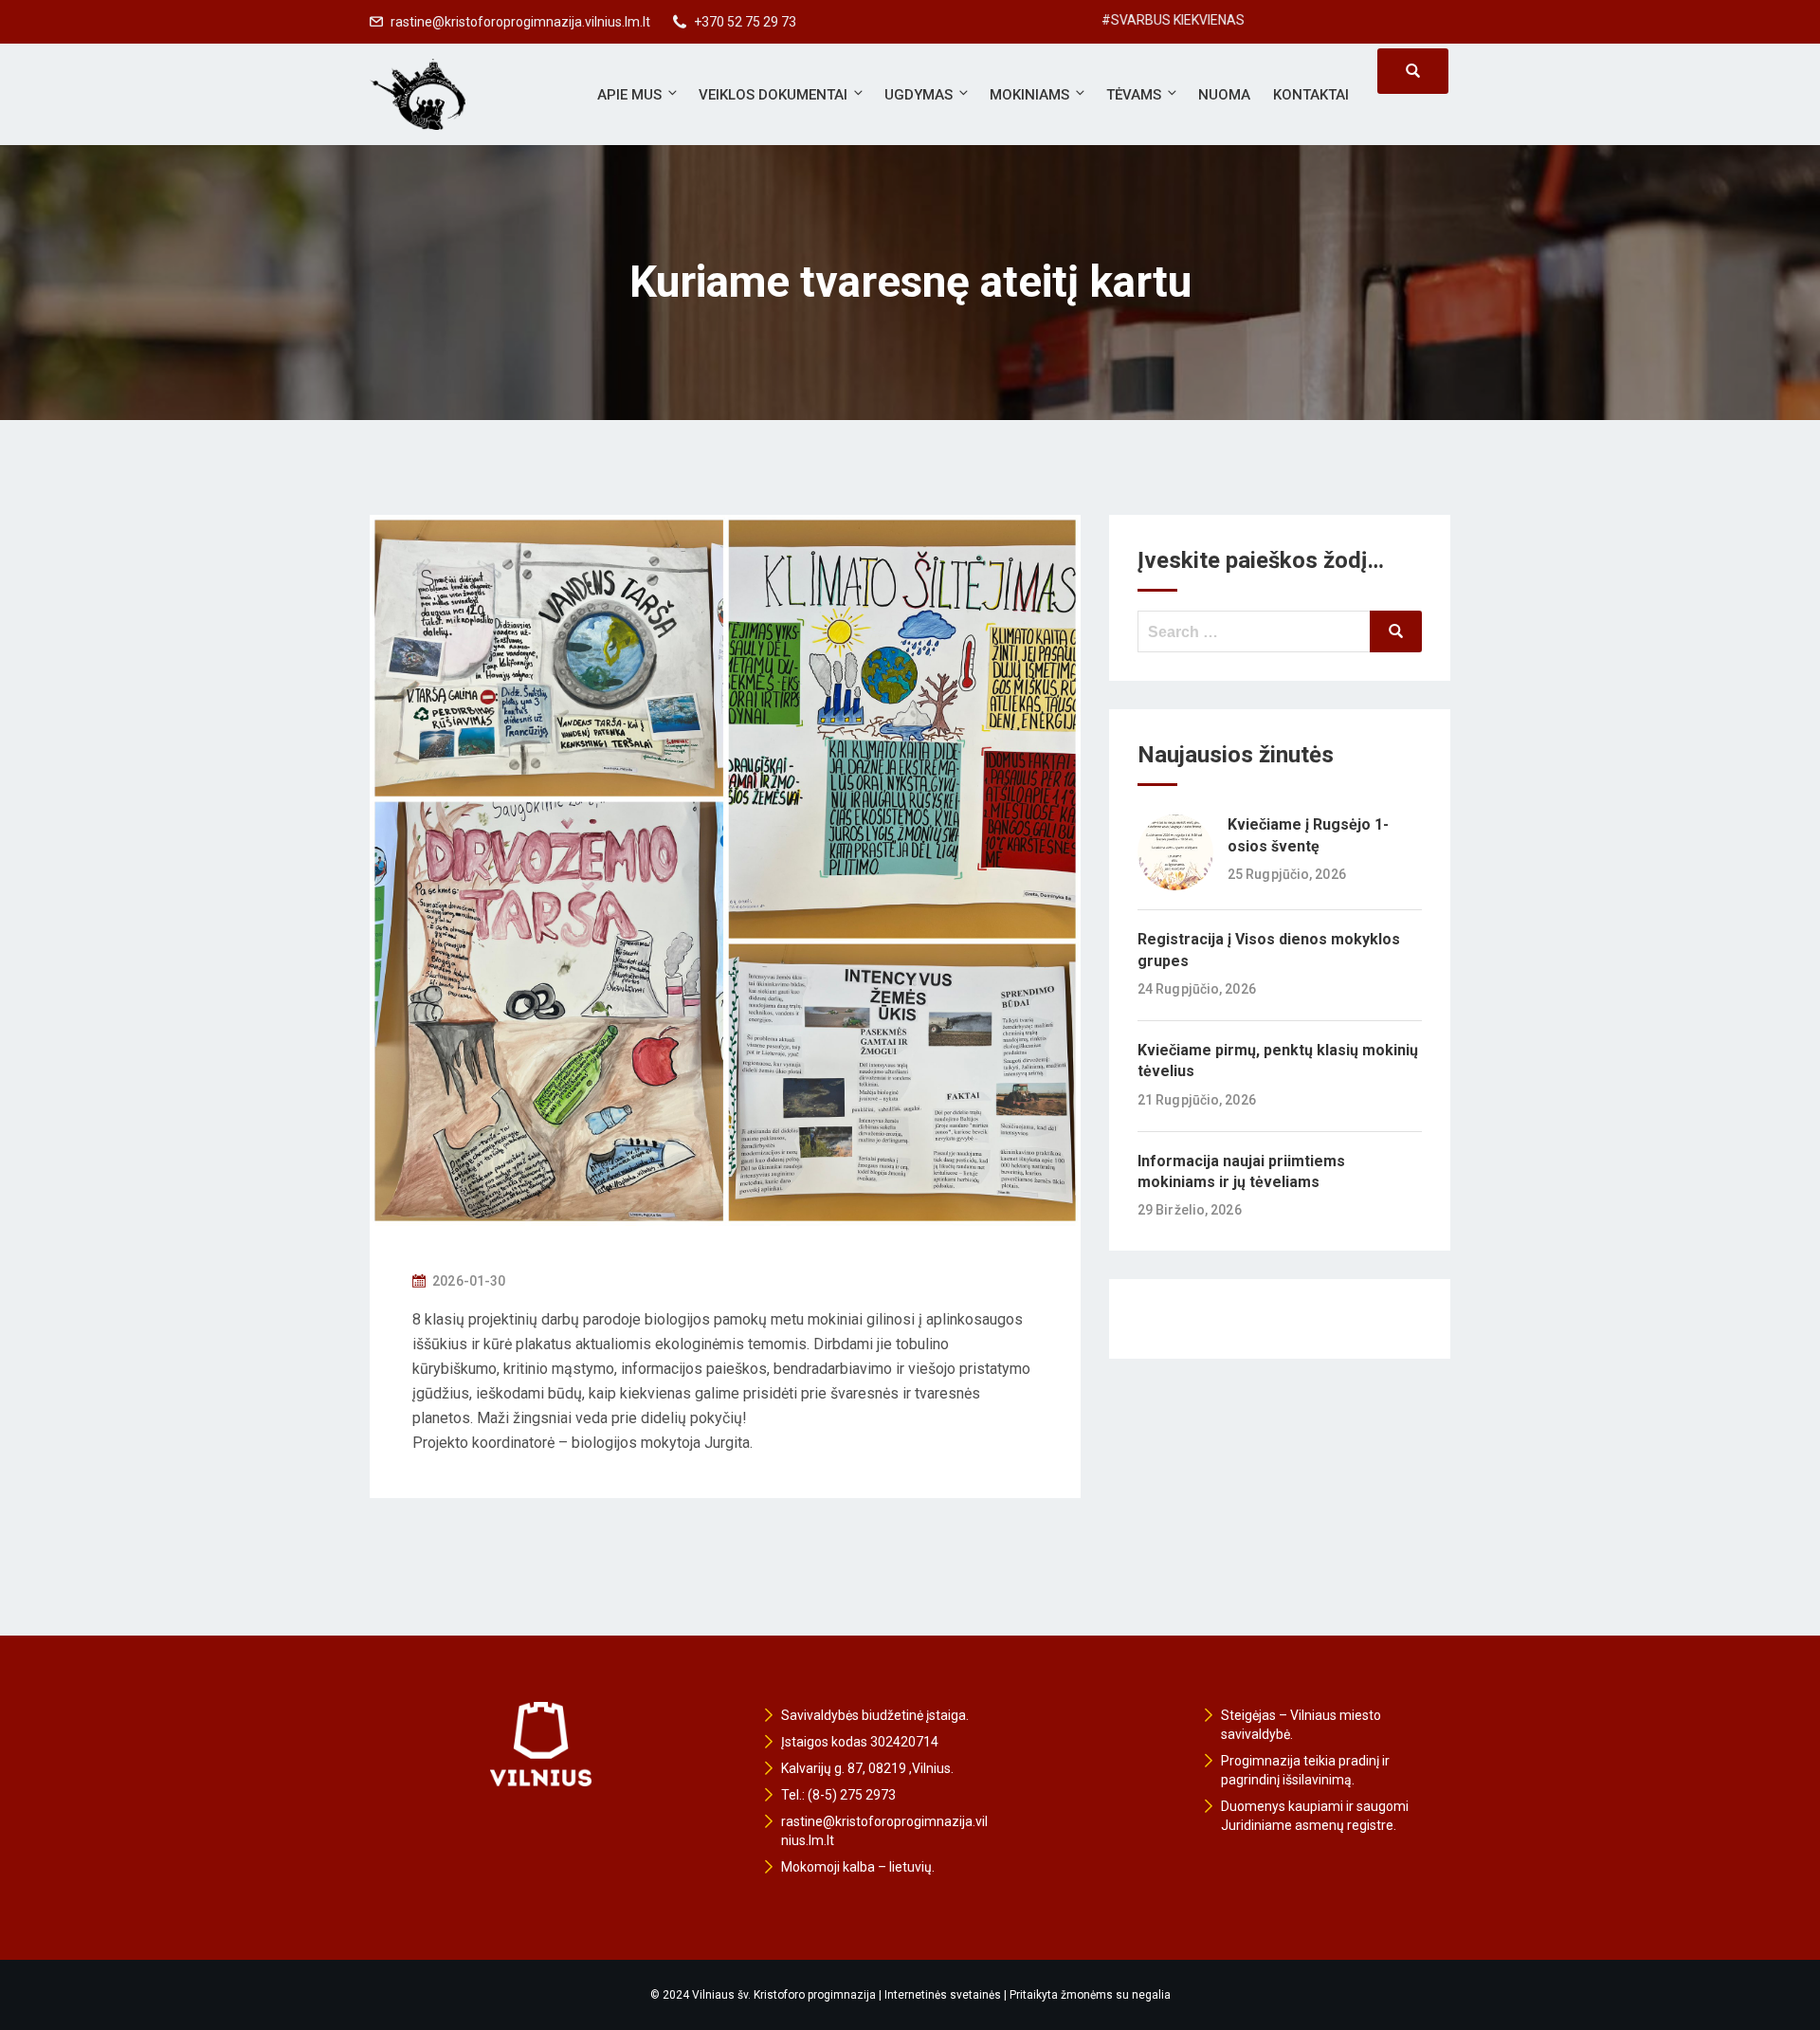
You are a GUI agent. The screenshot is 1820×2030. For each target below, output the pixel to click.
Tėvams (1134, 95)
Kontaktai (1311, 95)
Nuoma (1224, 95)
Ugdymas (919, 95)
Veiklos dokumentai (773, 95)
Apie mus (629, 95)
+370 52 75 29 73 (745, 22)
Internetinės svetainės (943, 1995)
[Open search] (1413, 71)
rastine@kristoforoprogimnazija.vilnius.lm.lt (520, 22)
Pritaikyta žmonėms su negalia (1090, 1995)
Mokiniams (1029, 95)
